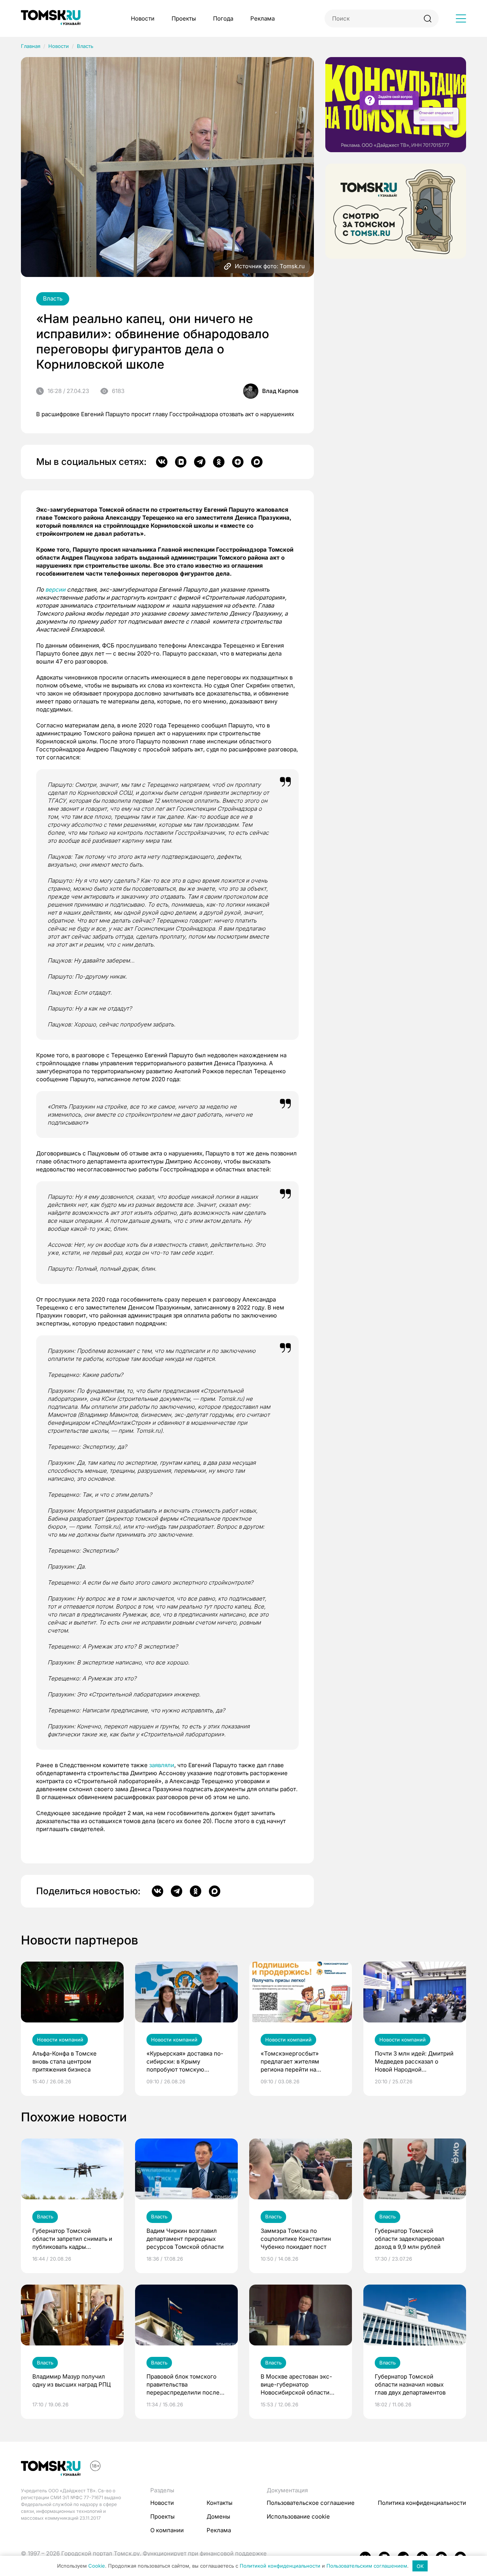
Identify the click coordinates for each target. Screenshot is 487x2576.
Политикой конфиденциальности (280, 2566)
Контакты (220, 2503)
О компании (167, 2530)
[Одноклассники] (219, 462)
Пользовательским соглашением (367, 2566)
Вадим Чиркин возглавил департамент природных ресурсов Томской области (185, 2239)
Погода (223, 18)
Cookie (97, 2566)
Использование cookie (298, 2516)
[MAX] (257, 462)
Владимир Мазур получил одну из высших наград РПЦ (72, 2380)
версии (55, 590)
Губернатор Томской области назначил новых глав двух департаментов (410, 2384)
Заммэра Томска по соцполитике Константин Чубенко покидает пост (296, 2239)
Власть (85, 46)
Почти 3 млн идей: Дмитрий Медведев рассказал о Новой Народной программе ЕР (414, 2062)
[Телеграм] (200, 462)
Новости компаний (60, 2040)
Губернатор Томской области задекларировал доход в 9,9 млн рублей (410, 2239)
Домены (218, 2516)
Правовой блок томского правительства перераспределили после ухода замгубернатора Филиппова (183, 2385)
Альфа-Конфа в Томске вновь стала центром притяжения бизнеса (64, 2061)
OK (420, 2566)
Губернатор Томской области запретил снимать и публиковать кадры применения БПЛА (72, 2239)
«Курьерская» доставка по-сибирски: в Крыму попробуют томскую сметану (185, 2062)
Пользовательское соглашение (311, 2503)
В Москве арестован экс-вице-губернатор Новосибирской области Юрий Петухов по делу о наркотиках (296, 2385)
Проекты (184, 18)
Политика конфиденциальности (422, 2503)
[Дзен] (238, 462)
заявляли (162, 1765)
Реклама (263, 18)
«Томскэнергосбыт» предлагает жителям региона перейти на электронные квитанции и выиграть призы (297, 2062)
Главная (31, 46)
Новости (143, 18)
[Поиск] (427, 18)
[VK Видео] (181, 462)
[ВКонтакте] (162, 462)
